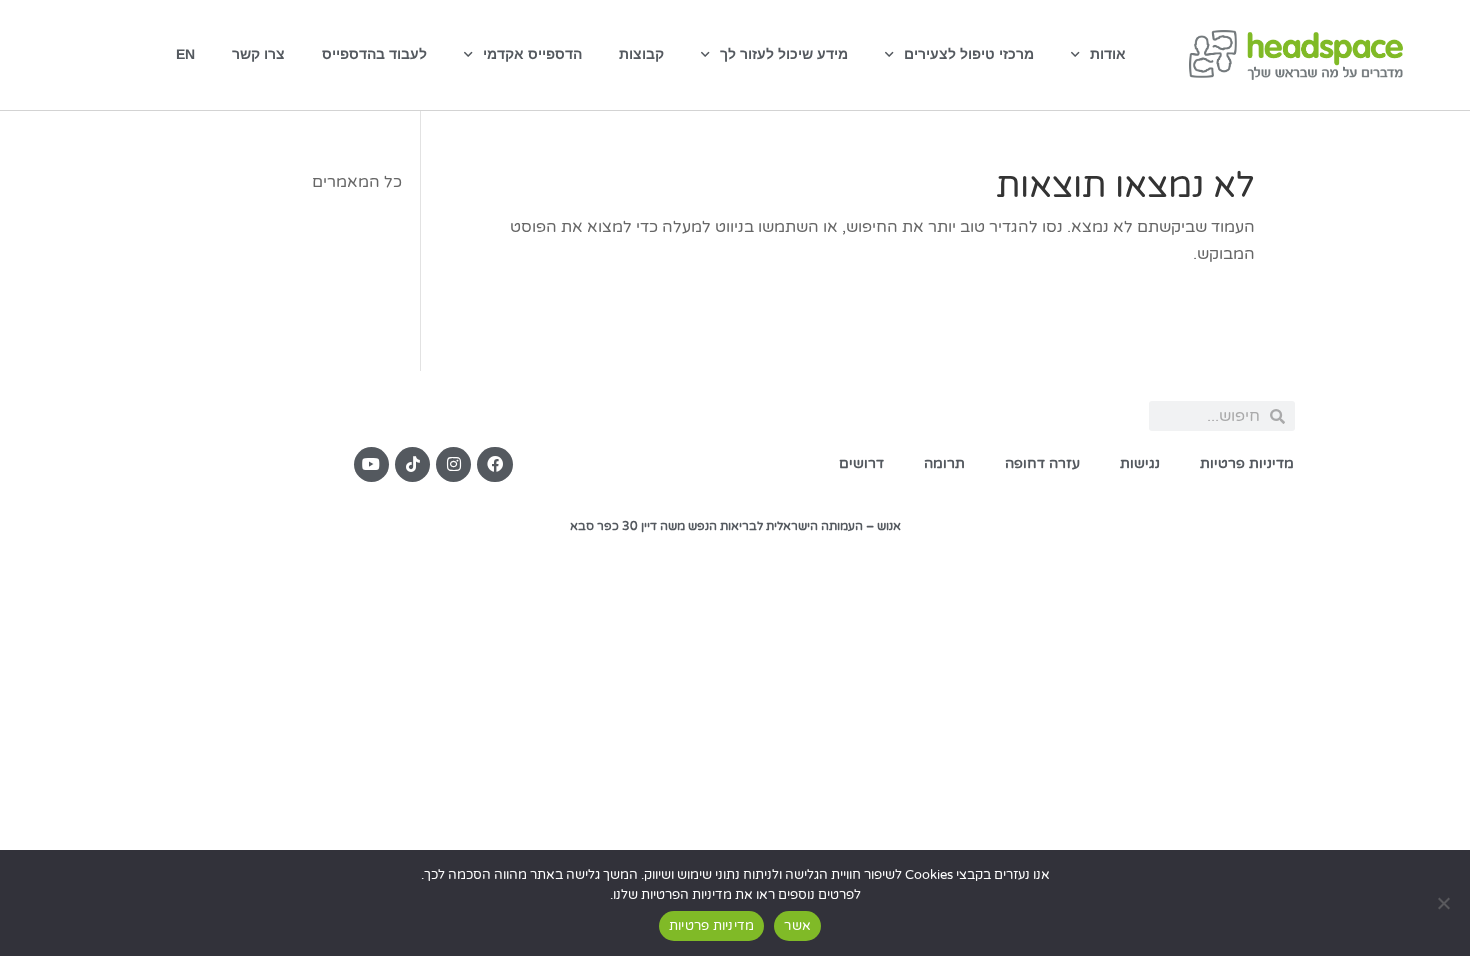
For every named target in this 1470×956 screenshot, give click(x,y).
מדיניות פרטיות (1247, 463)
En (185, 54)
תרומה (944, 463)
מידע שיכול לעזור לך (784, 54)
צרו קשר (258, 54)
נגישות (1140, 463)
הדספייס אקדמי (532, 54)
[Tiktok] (412, 464)
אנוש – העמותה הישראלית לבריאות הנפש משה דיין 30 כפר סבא (735, 526)
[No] (1445, 903)
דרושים (861, 463)
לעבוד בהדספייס (374, 54)
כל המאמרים (357, 182)
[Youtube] (371, 464)
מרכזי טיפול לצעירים (969, 54)
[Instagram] (453, 464)
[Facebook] (494, 464)
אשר (797, 926)
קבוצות (641, 54)
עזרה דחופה (1042, 463)
